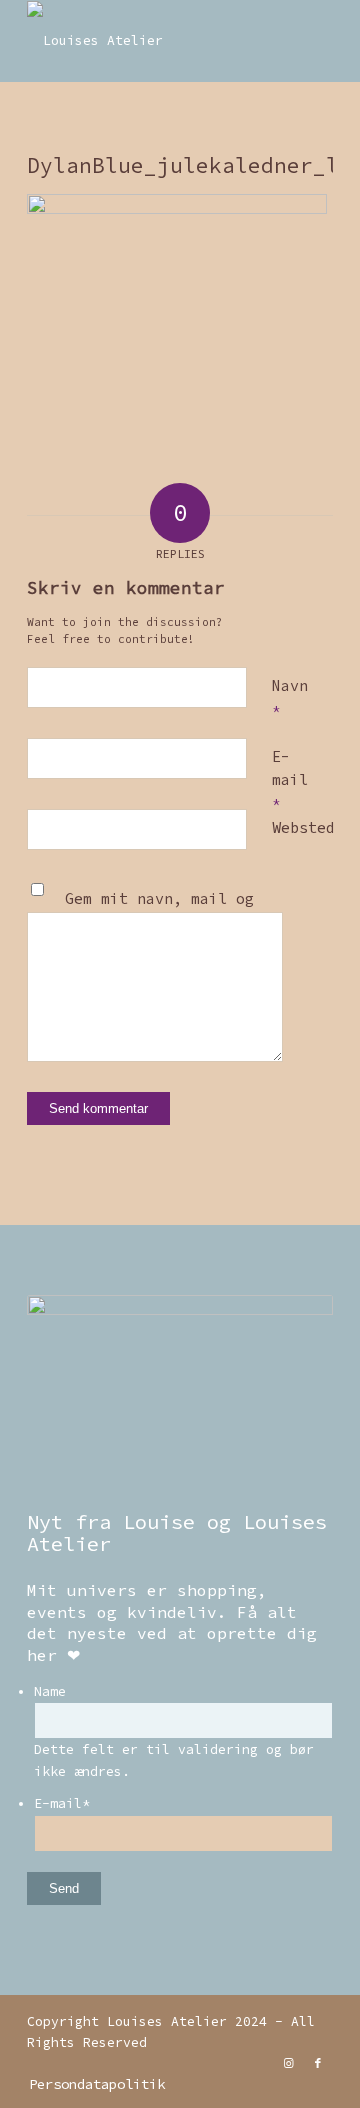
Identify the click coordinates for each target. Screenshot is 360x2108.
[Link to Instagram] (288, 2063)
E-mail (290, 779)
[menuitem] (92, 2084)
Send (64, 1888)
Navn (290, 697)
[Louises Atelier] (149, 41)
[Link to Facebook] (318, 2063)
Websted (303, 827)
